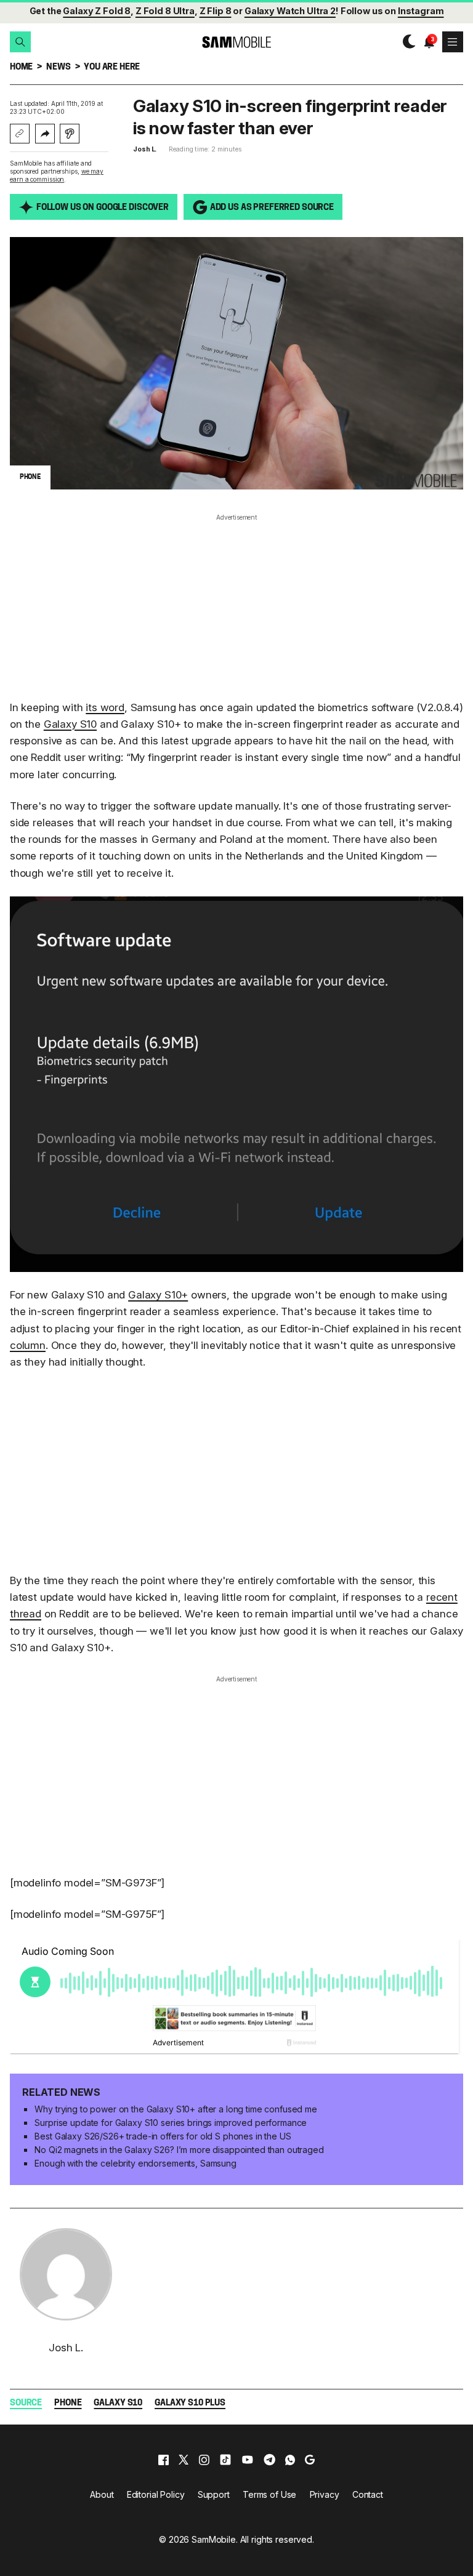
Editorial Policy (156, 2494)
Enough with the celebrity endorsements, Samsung (135, 2163)
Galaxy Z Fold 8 (97, 11)
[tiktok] (225, 2460)
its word (105, 707)
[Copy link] (20, 134)
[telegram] (269, 2460)
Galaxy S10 (70, 724)
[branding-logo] (236, 42)
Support (214, 2494)
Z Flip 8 (216, 11)
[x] (184, 2460)
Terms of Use (269, 2494)
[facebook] (164, 2460)
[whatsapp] (290, 2460)
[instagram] (204, 2460)
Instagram (421, 11)
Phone (68, 2403)
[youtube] (248, 2460)
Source (26, 2403)
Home (21, 67)
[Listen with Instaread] (70, 134)
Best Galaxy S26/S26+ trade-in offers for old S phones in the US (163, 2136)
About (102, 2494)
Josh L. (145, 149)
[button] (20, 42)
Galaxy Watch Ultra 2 (290, 11)
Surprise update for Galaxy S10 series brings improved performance (171, 2123)
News (58, 67)
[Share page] (45, 134)
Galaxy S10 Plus (190, 2403)
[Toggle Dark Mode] (406, 42)
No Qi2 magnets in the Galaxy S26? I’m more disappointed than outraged (179, 2150)
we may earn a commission (57, 175)
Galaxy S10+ (158, 1295)
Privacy (325, 2494)
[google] (310, 2460)
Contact (368, 2494)
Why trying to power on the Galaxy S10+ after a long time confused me (176, 2109)
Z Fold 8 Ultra (165, 11)
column (28, 1345)
